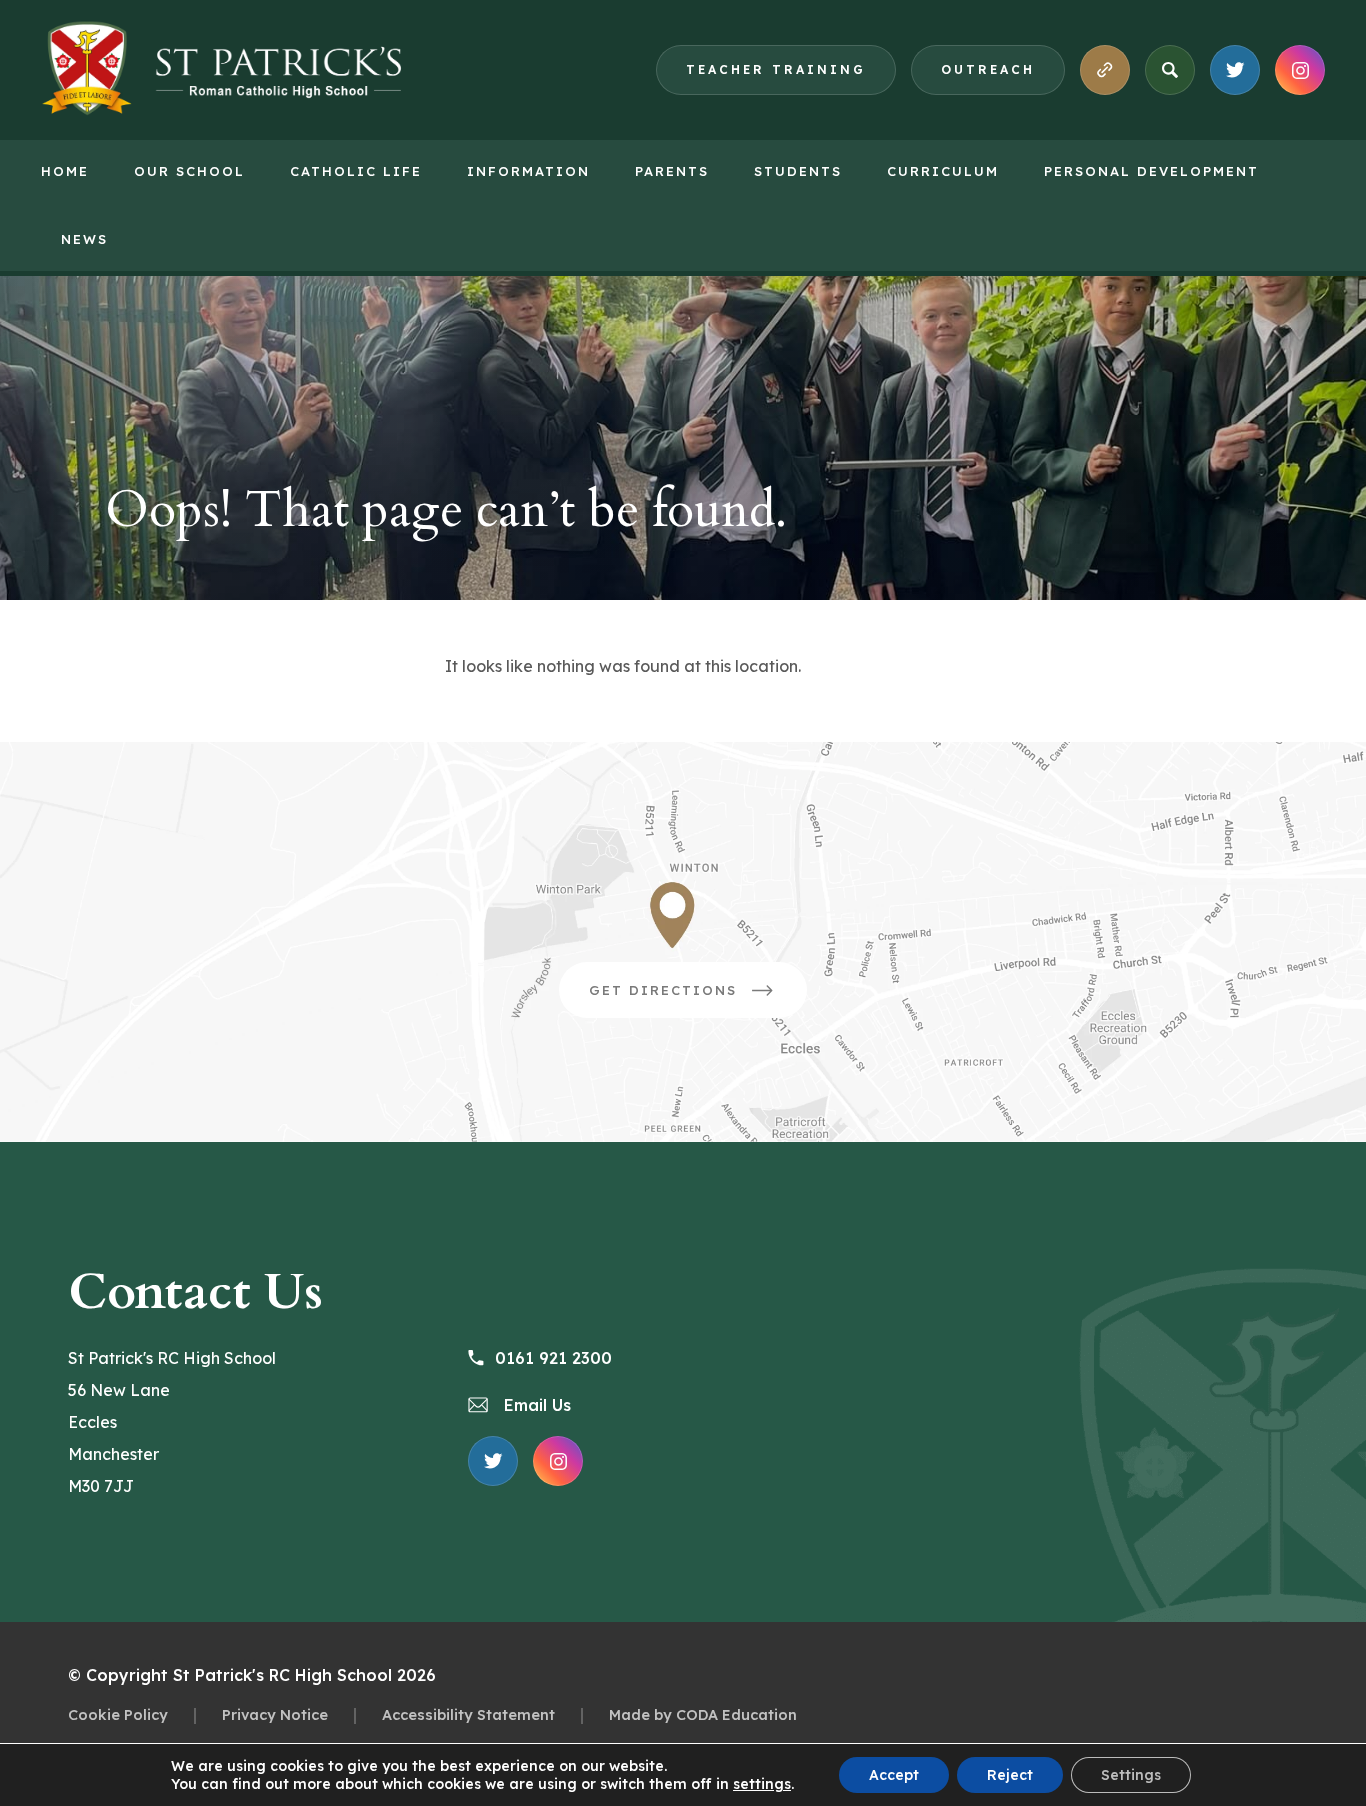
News (84, 239)
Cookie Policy (118, 1714)
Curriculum (943, 171)
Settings (1131, 1775)
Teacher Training (776, 69)
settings (762, 1784)
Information (528, 171)
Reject (1010, 1775)
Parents (672, 171)
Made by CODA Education (703, 1714)
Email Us (535, 1405)
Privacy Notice (275, 1714)
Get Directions (698, 999)
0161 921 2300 (553, 1358)
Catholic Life (356, 171)
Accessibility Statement (468, 1714)
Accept (894, 1775)
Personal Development (1151, 171)
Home (65, 171)
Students (798, 171)
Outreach (988, 69)
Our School (189, 171)
